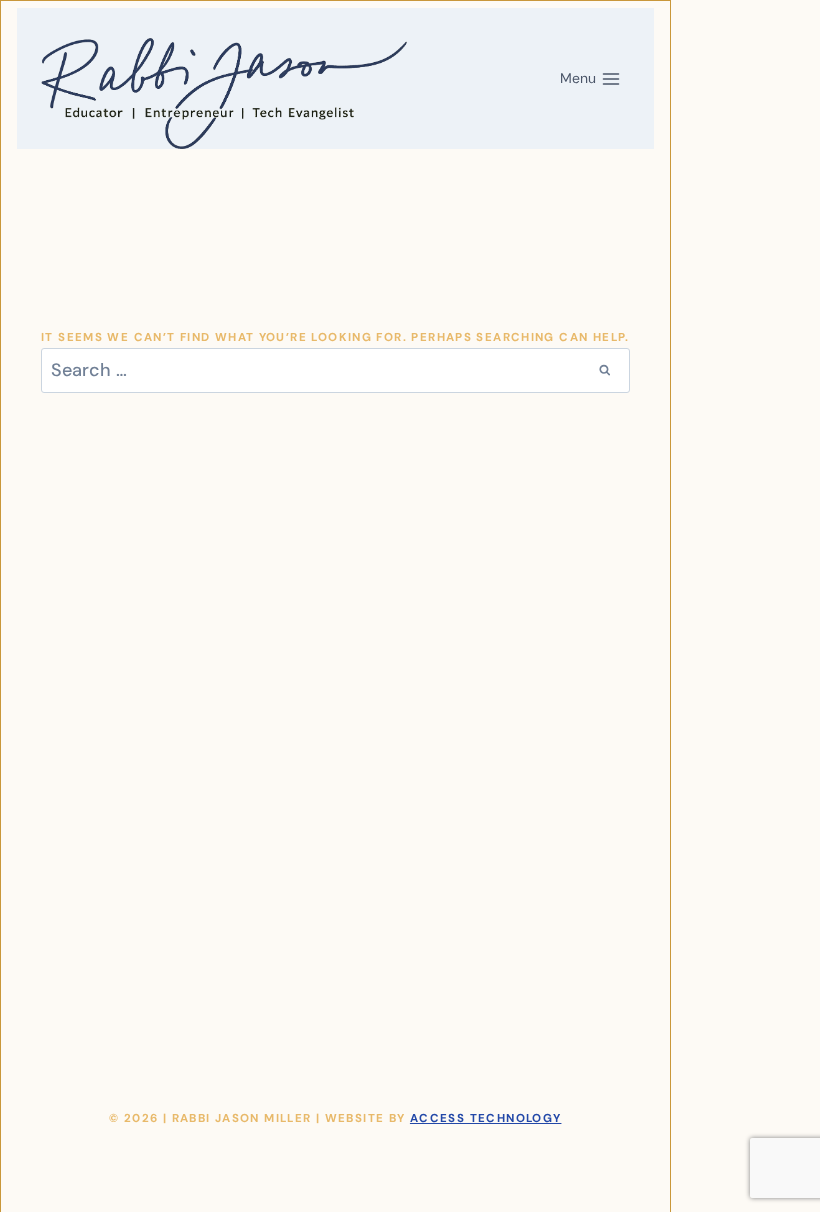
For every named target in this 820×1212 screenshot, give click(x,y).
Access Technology (486, 1118)
